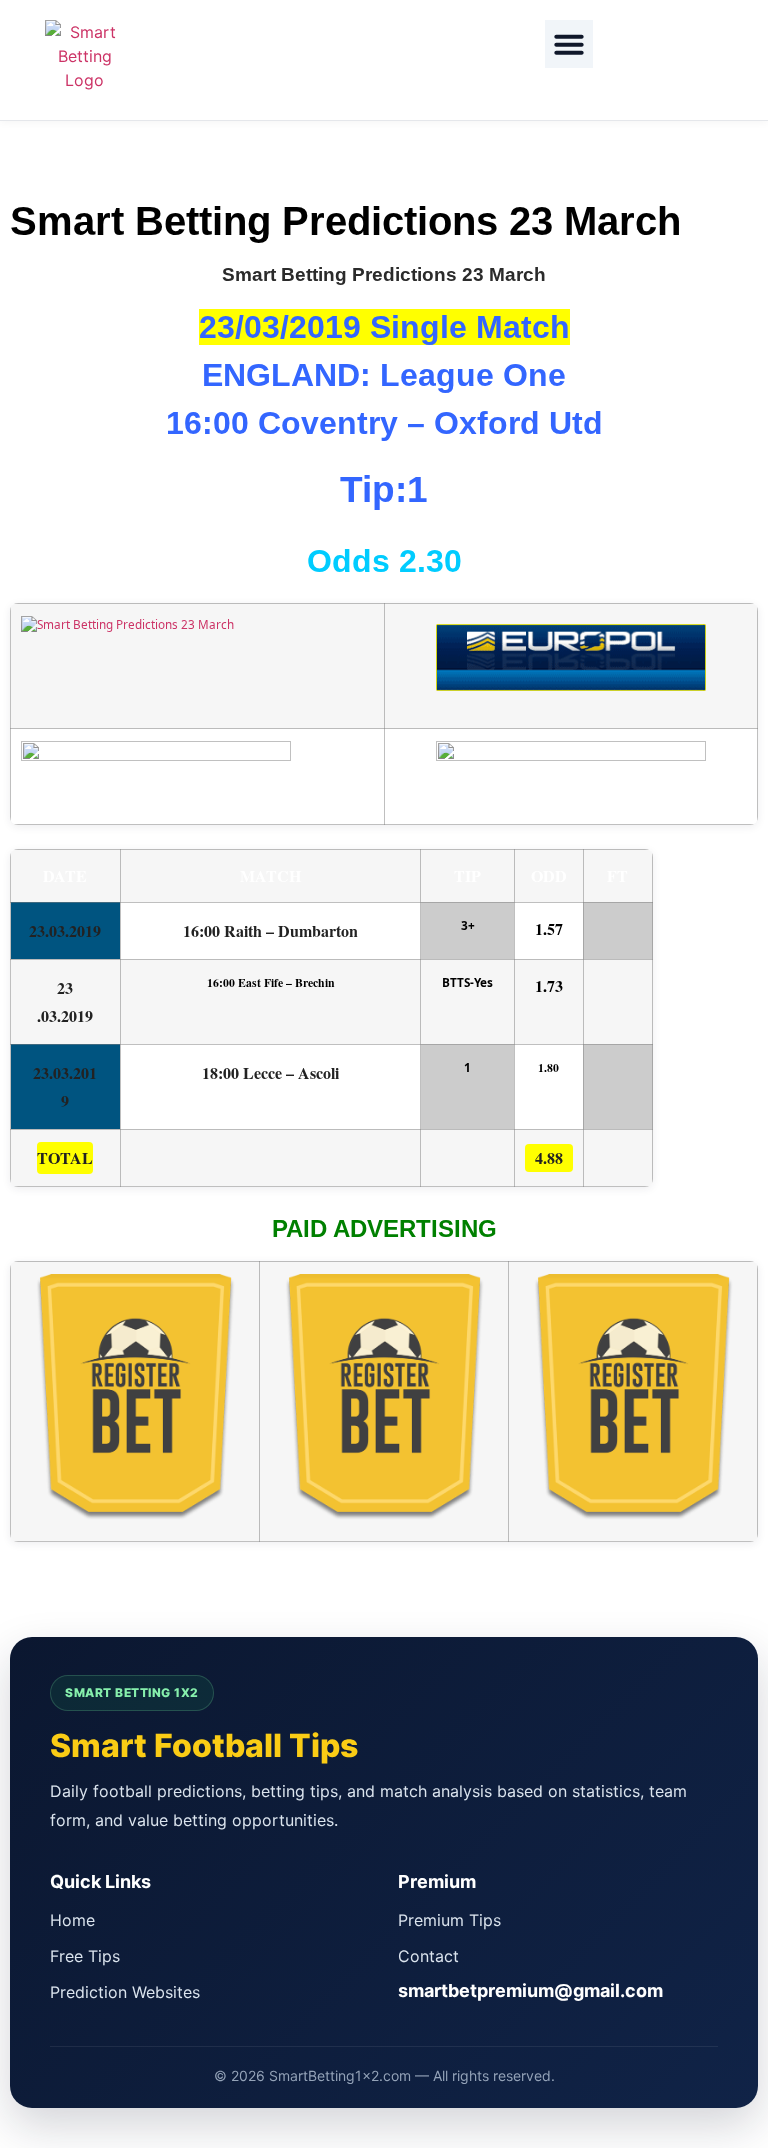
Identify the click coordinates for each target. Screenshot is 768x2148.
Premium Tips (449, 1920)
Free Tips (85, 1956)
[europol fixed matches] (571, 675)
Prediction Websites (125, 1992)
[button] (569, 44)
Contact (428, 1956)
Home (72, 1920)
